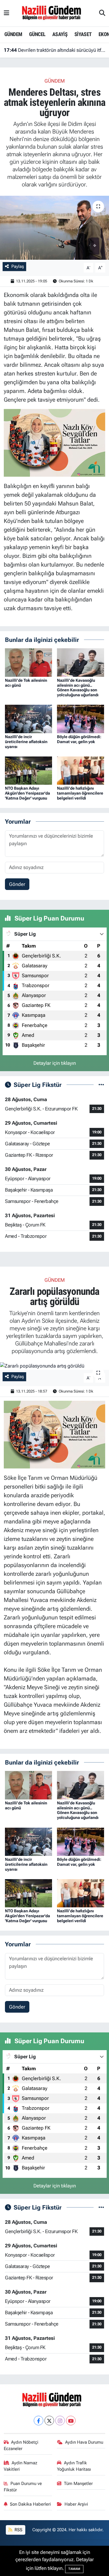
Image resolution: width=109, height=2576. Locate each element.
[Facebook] (39, 2421)
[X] (49, 2421)
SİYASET (83, 34)
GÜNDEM (13, 34)
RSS (18, 2530)
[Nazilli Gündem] (54, 13)
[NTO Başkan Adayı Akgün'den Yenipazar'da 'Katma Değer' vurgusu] (28, 770)
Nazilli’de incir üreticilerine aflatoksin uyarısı (26, 742)
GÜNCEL (37, 34)
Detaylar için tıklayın (55, 1063)
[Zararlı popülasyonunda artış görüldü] (54, 1366)
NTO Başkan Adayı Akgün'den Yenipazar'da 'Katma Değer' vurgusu (27, 793)
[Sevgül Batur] (55, 442)
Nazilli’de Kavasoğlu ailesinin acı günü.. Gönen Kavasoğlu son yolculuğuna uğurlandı (78, 688)
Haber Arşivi (76, 2504)
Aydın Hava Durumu (84, 2442)
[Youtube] (71, 2421)
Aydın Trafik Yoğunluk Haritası (74, 2466)
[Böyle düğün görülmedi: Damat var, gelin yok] (81, 718)
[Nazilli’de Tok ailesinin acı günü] (28, 662)
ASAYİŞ (60, 34)
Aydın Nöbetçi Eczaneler (21, 2445)
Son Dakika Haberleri (30, 2504)
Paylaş (18, 266)
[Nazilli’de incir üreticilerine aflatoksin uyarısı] (28, 718)
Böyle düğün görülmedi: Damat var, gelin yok (79, 739)
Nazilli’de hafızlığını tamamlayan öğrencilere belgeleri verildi (80, 793)
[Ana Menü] (7, 13)
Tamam (74, 2569)
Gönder (17, 884)
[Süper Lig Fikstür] (101, 1085)
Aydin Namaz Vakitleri (21, 2466)
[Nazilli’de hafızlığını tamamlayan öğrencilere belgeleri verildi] (81, 770)
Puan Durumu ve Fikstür (23, 2487)
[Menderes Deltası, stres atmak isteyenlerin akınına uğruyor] (54, 228)
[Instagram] (60, 2421)
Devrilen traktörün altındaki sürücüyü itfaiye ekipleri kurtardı (55, 50)
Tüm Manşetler (78, 2484)
